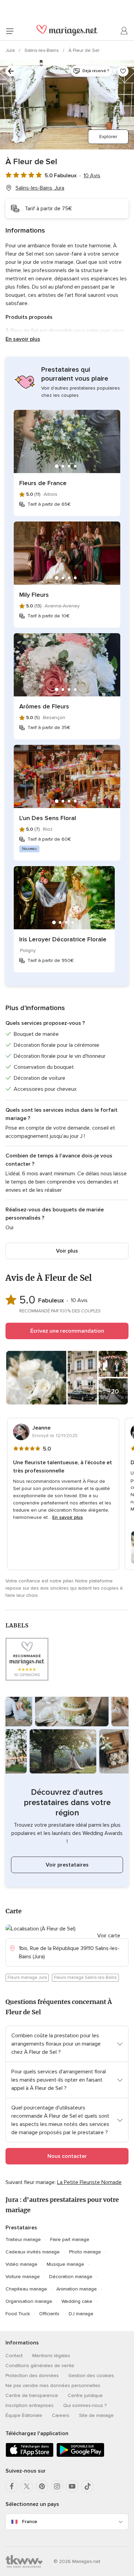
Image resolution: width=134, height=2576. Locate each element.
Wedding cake (77, 2301)
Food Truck (18, 2314)
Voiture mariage (23, 2277)
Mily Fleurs (34, 595)
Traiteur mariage (23, 2239)
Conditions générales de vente (40, 2366)
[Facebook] (12, 2486)
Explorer (108, 137)
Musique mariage (65, 2264)
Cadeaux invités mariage (33, 2252)
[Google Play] (80, 2456)
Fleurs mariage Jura (27, 1978)
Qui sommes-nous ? (85, 2405)
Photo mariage (85, 2252)
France (30, 2522)
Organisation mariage (29, 2301)
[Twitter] (27, 2486)
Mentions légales (51, 2356)
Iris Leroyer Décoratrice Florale (63, 939)
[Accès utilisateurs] (124, 31)
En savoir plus (23, 339)
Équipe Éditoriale (24, 2415)
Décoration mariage (71, 2277)
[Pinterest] (42, 2486)
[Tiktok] (87, 2486)
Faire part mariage (70, 2239)
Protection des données (32, 2376)
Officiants (49, 2314)
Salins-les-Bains (42, 50)
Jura (11, 50)
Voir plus (67, 1251)
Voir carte (109, 1936)
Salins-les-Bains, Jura (40, 188)
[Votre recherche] (11, 71)
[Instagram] (57, 2486)
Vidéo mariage (21, 2264)
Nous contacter (67, 2156)
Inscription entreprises (30, 2405)
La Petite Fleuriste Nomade (89, 2182)
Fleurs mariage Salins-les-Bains (85, 1978)
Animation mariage (77, 2289)
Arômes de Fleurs (44, 706)
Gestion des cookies (91, 2376)
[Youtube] (72, 2486)
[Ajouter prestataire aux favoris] (123, 71)
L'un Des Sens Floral (48, 818)
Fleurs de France (43, 483)
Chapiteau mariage (26, 2289)
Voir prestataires (67, 1865)
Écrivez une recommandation (67, 1331)
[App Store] (30, 2456)
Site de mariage (96, 2415)
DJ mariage (81, 2314)
